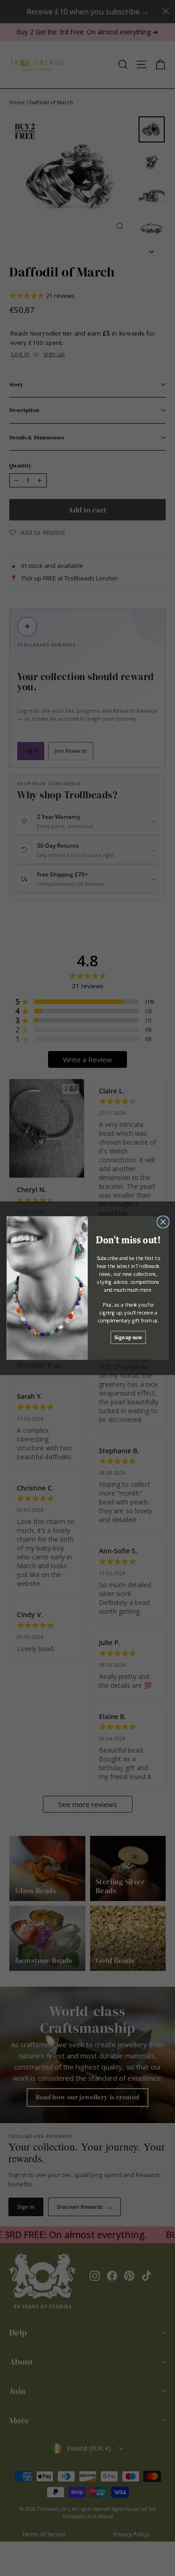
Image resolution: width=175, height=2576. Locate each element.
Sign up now (128, 1337)
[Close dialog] (163, 1222)
